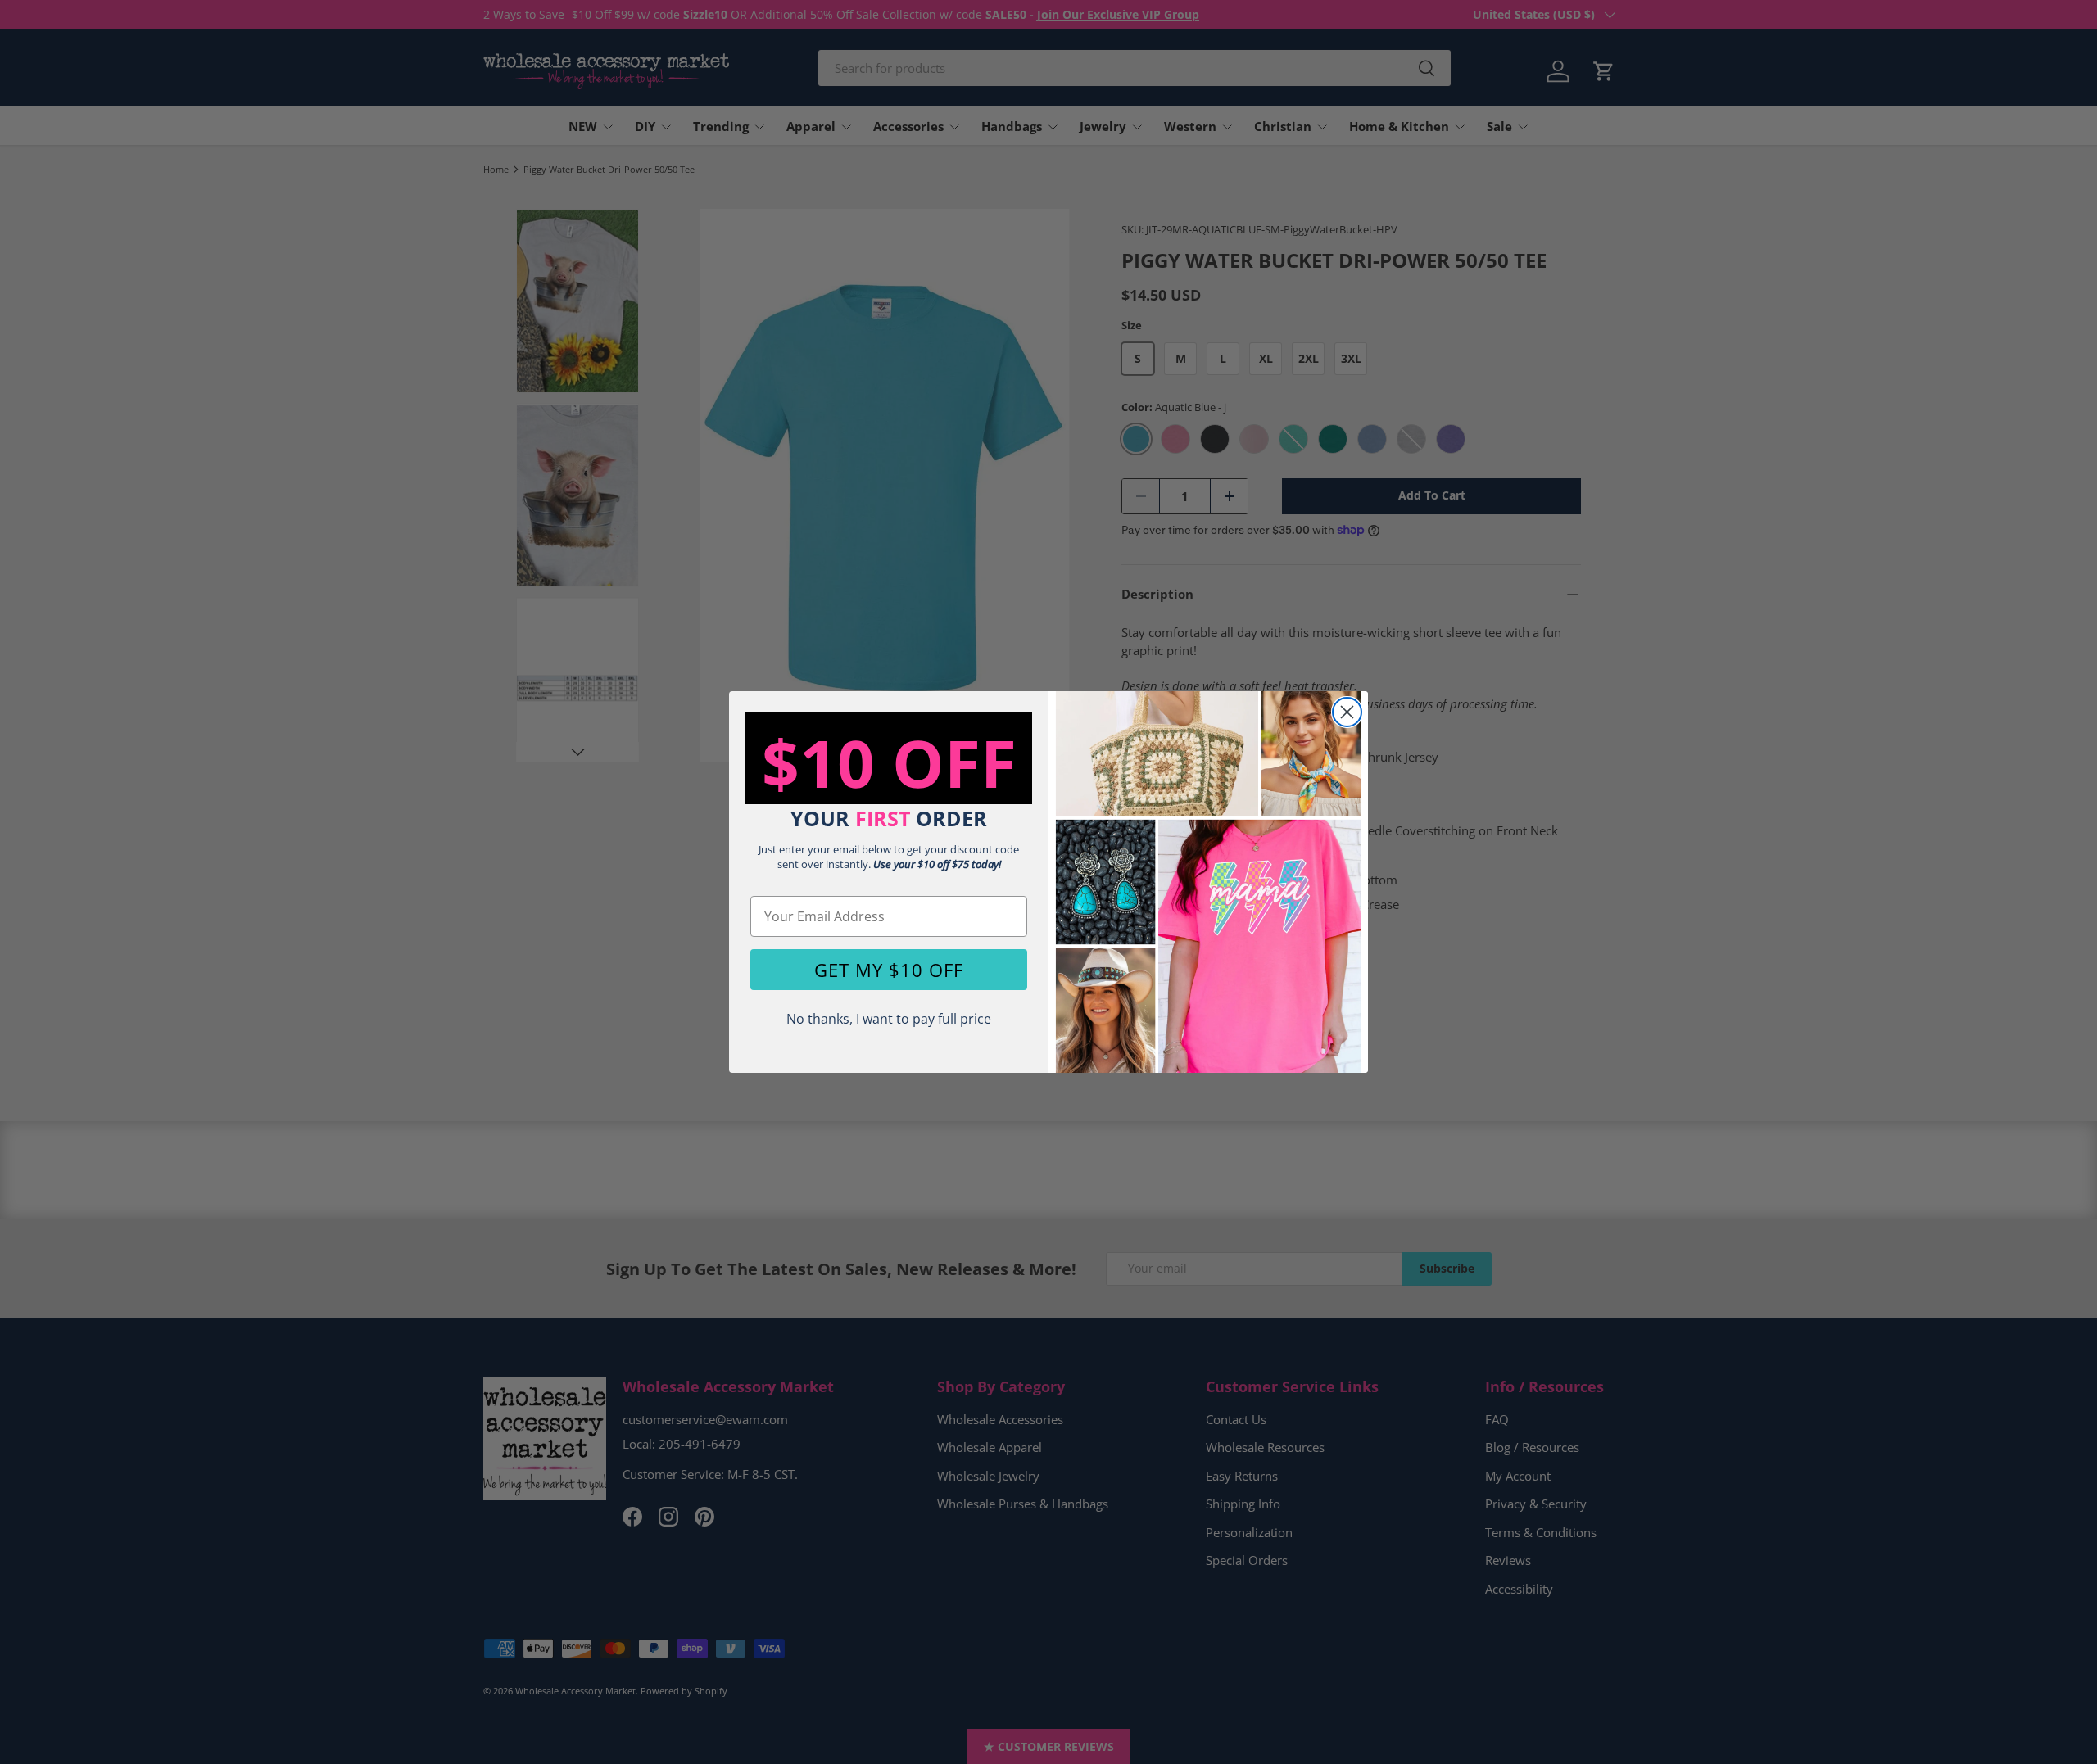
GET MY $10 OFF (889, 970)
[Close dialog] (1347, 712)
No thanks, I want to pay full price (889, 1019)
